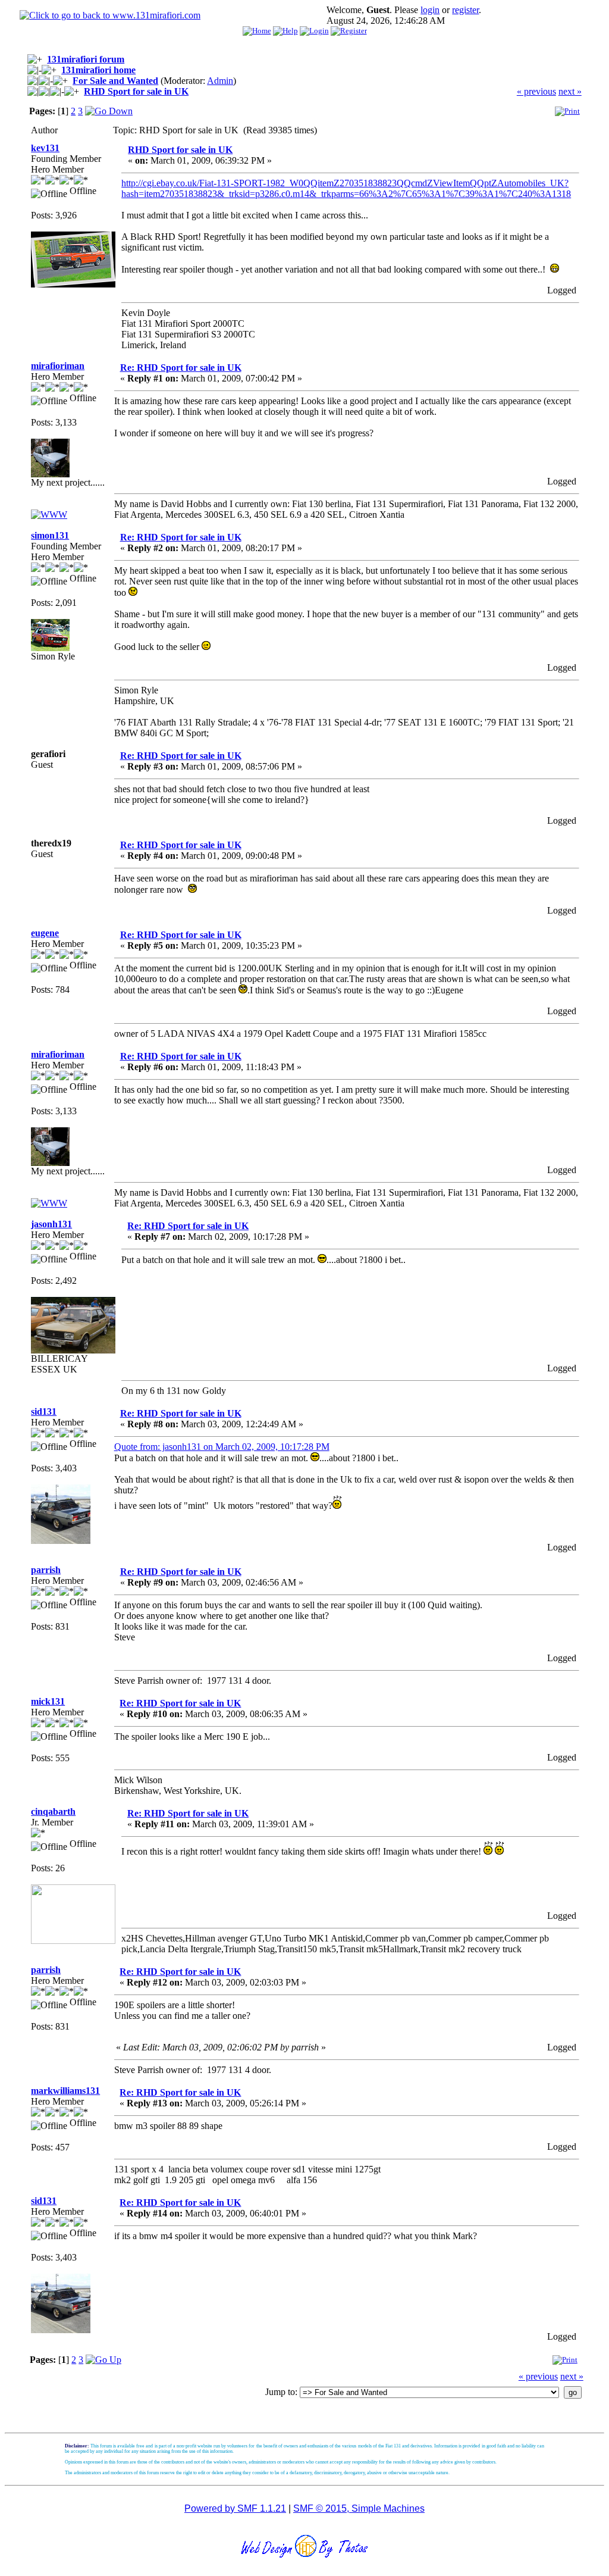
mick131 (48, 1701)
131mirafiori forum (86, 59)
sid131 (44, 1412)
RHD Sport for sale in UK (136, 91)
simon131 (50, 535)
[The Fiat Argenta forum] (49, 515)
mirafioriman (58, 366)
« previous (536, 91)
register (465, 10)
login (430, 10)
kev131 (45, 148)
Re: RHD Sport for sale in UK (181, 368)
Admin (220, 81)
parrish (46, 1570)
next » (570, 91)
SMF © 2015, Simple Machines (359, 2508)
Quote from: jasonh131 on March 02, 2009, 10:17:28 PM (222, 1447)
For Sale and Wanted (115, 81)
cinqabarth (53, 1811)
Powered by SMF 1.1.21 (235, 2508)
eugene (45, 933)
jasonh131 (51, 1224)
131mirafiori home (98, 70)
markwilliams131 (65, 2091)
